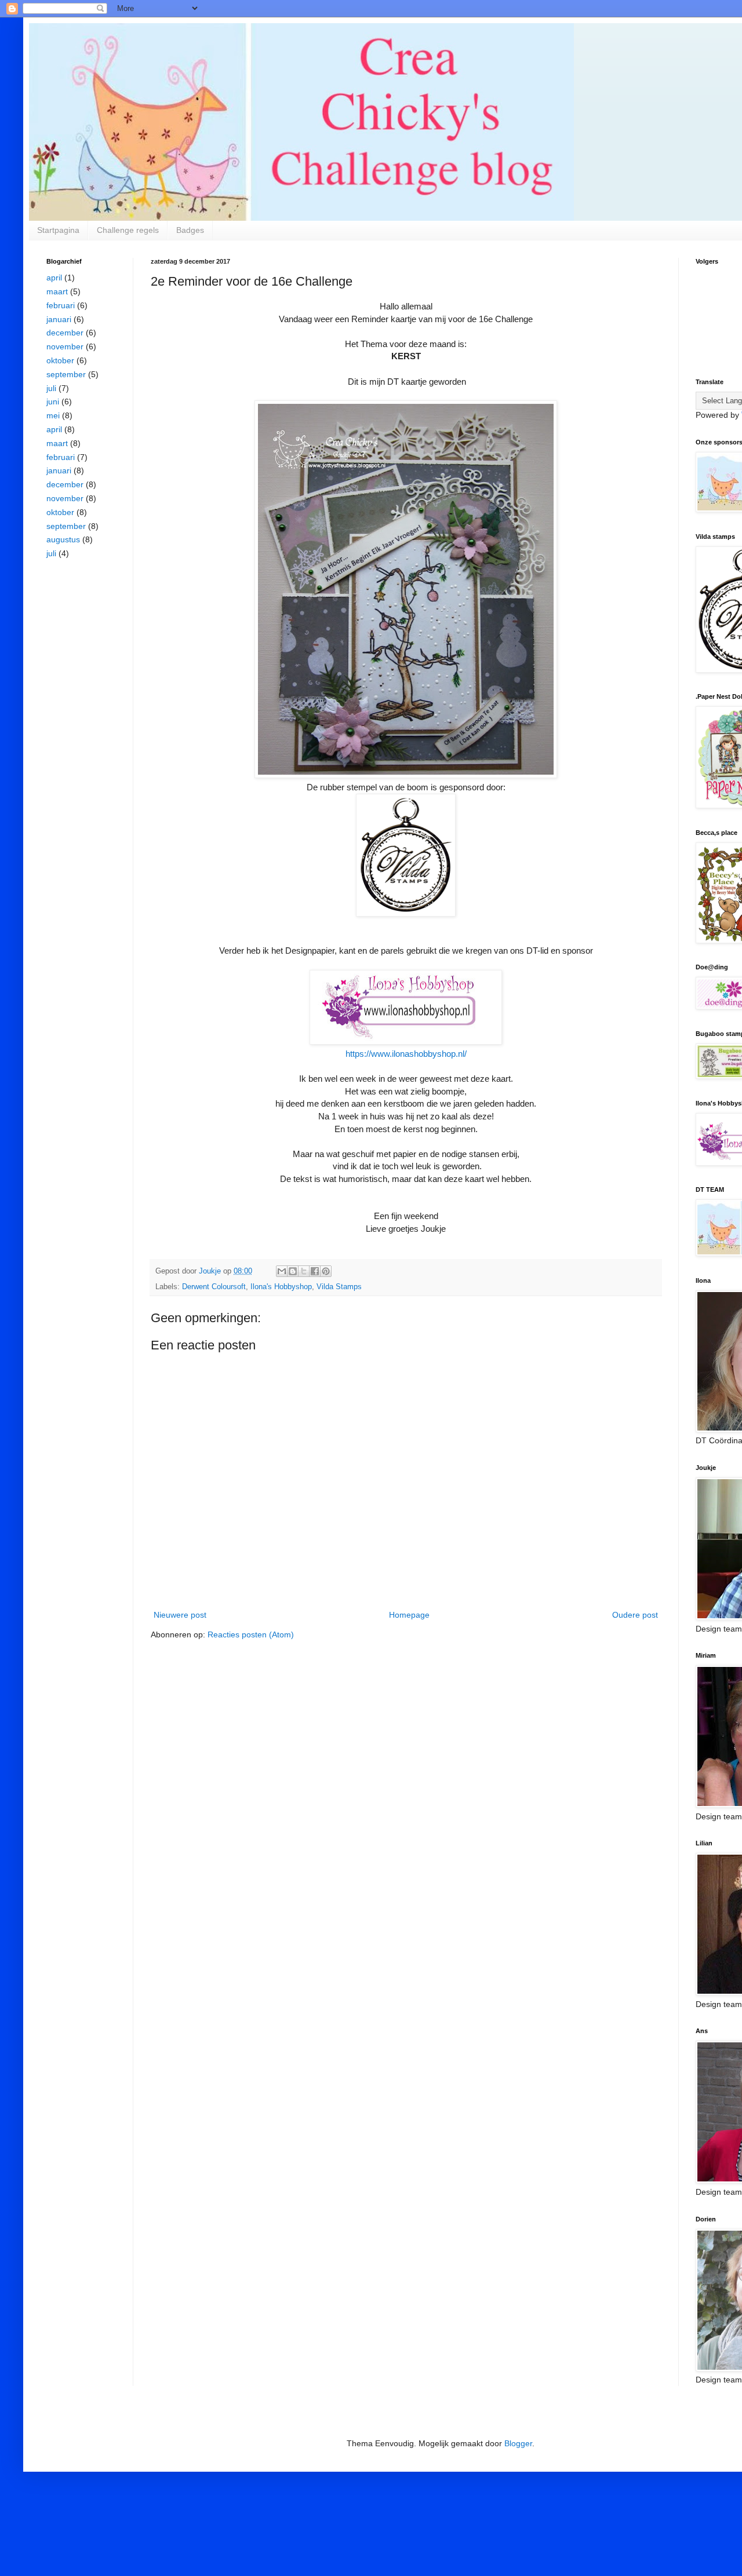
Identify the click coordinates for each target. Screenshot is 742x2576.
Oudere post (635, 1615)
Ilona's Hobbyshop (281, 1287)
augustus (63, 539)
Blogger (518, 2443)
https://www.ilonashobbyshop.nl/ (406, 1054)
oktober (60, 360)
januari (59, 319)
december (65, 333)
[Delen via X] (304, 1271)
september (66, 374)
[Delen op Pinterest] (326, 1271)
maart (57, 291)
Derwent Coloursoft (214, 1287)
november (65, 346)
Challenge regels (128, 230)
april (54, 278)
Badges (190, 230)
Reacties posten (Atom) (251, 1634)
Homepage (409, 1615)
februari (61, 305)
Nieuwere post (180, 1615)
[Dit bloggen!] (293, 1271)
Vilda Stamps (339, 1287)
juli (51, 388)
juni (53, 402)
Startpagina (58, 230)
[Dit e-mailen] (282, 1271)
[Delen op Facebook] (315, 1271)
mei (53, 415)
